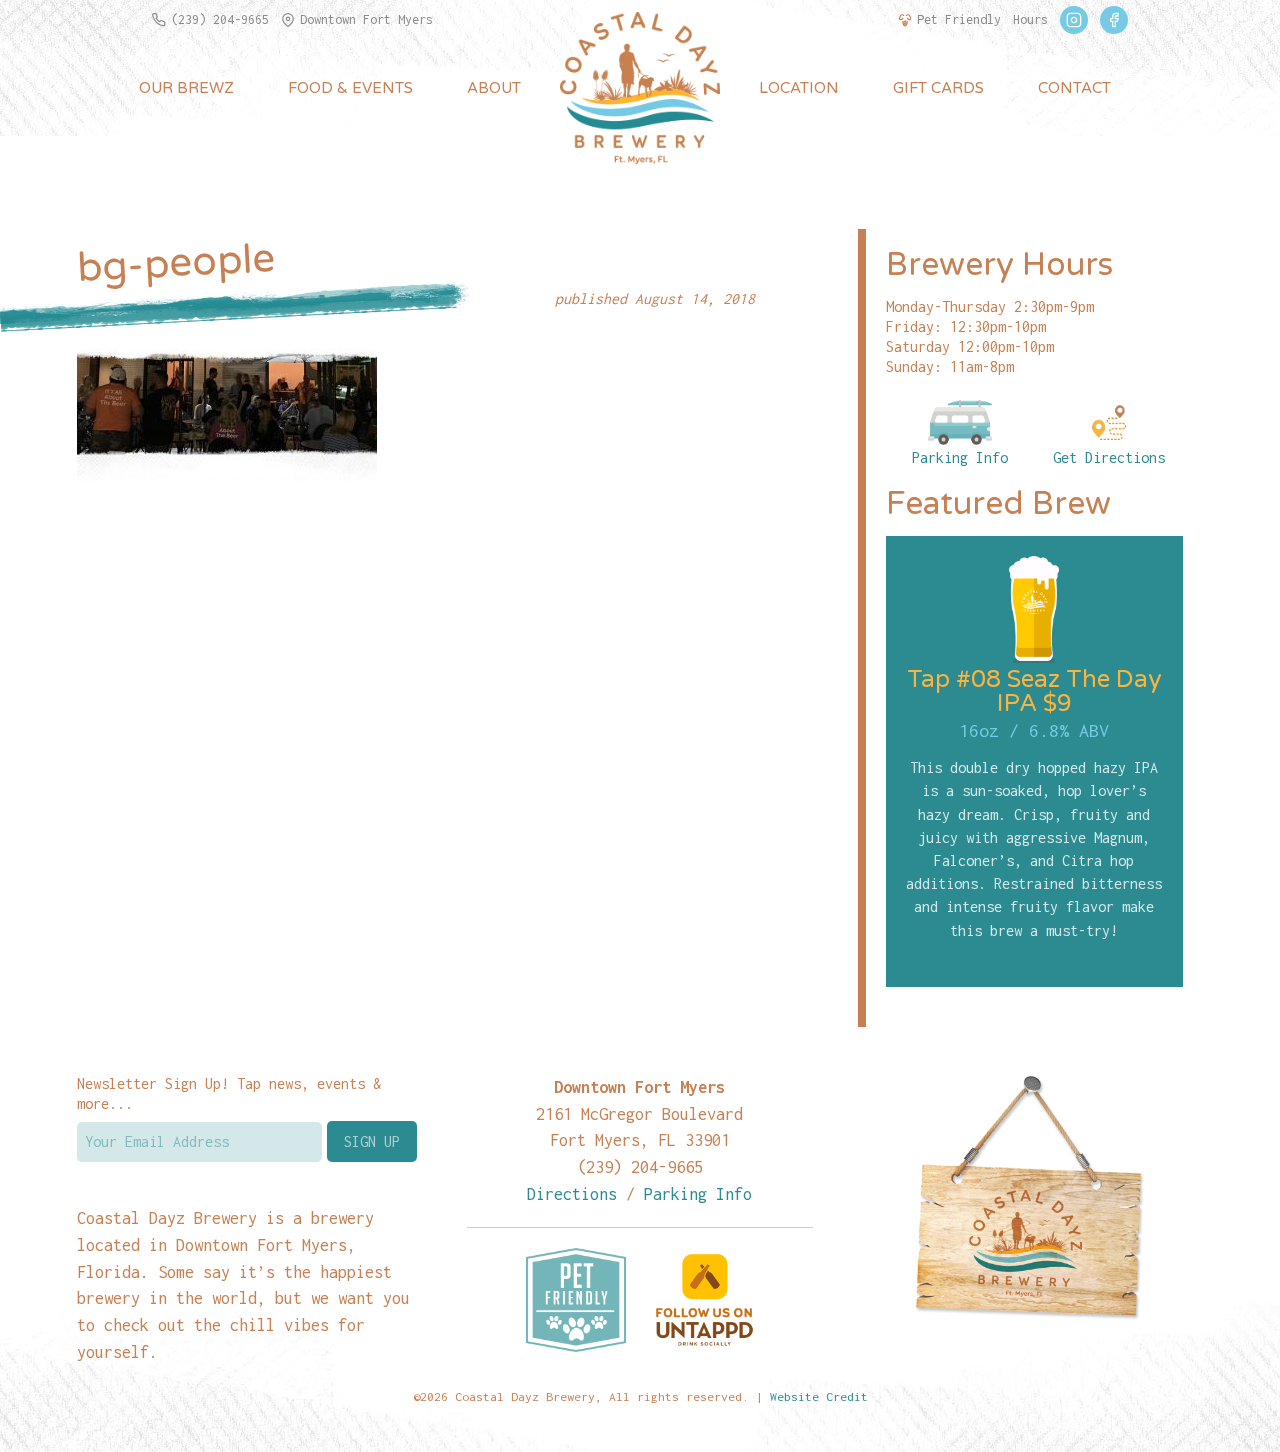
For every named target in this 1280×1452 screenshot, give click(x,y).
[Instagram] (1074, 20)
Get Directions (1109, 457)
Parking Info (960, 457)
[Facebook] (1114, 20)
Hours (1030, 19)
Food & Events (350, 88)
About (494, 88)
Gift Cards (938, 88)
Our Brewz (186, 88)
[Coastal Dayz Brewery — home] (640, 88)
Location (799, 88)
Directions (572, 1193)
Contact (1074, 88)
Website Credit (819, 1396)
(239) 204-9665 (220, 19)
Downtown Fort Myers (366, 19)
